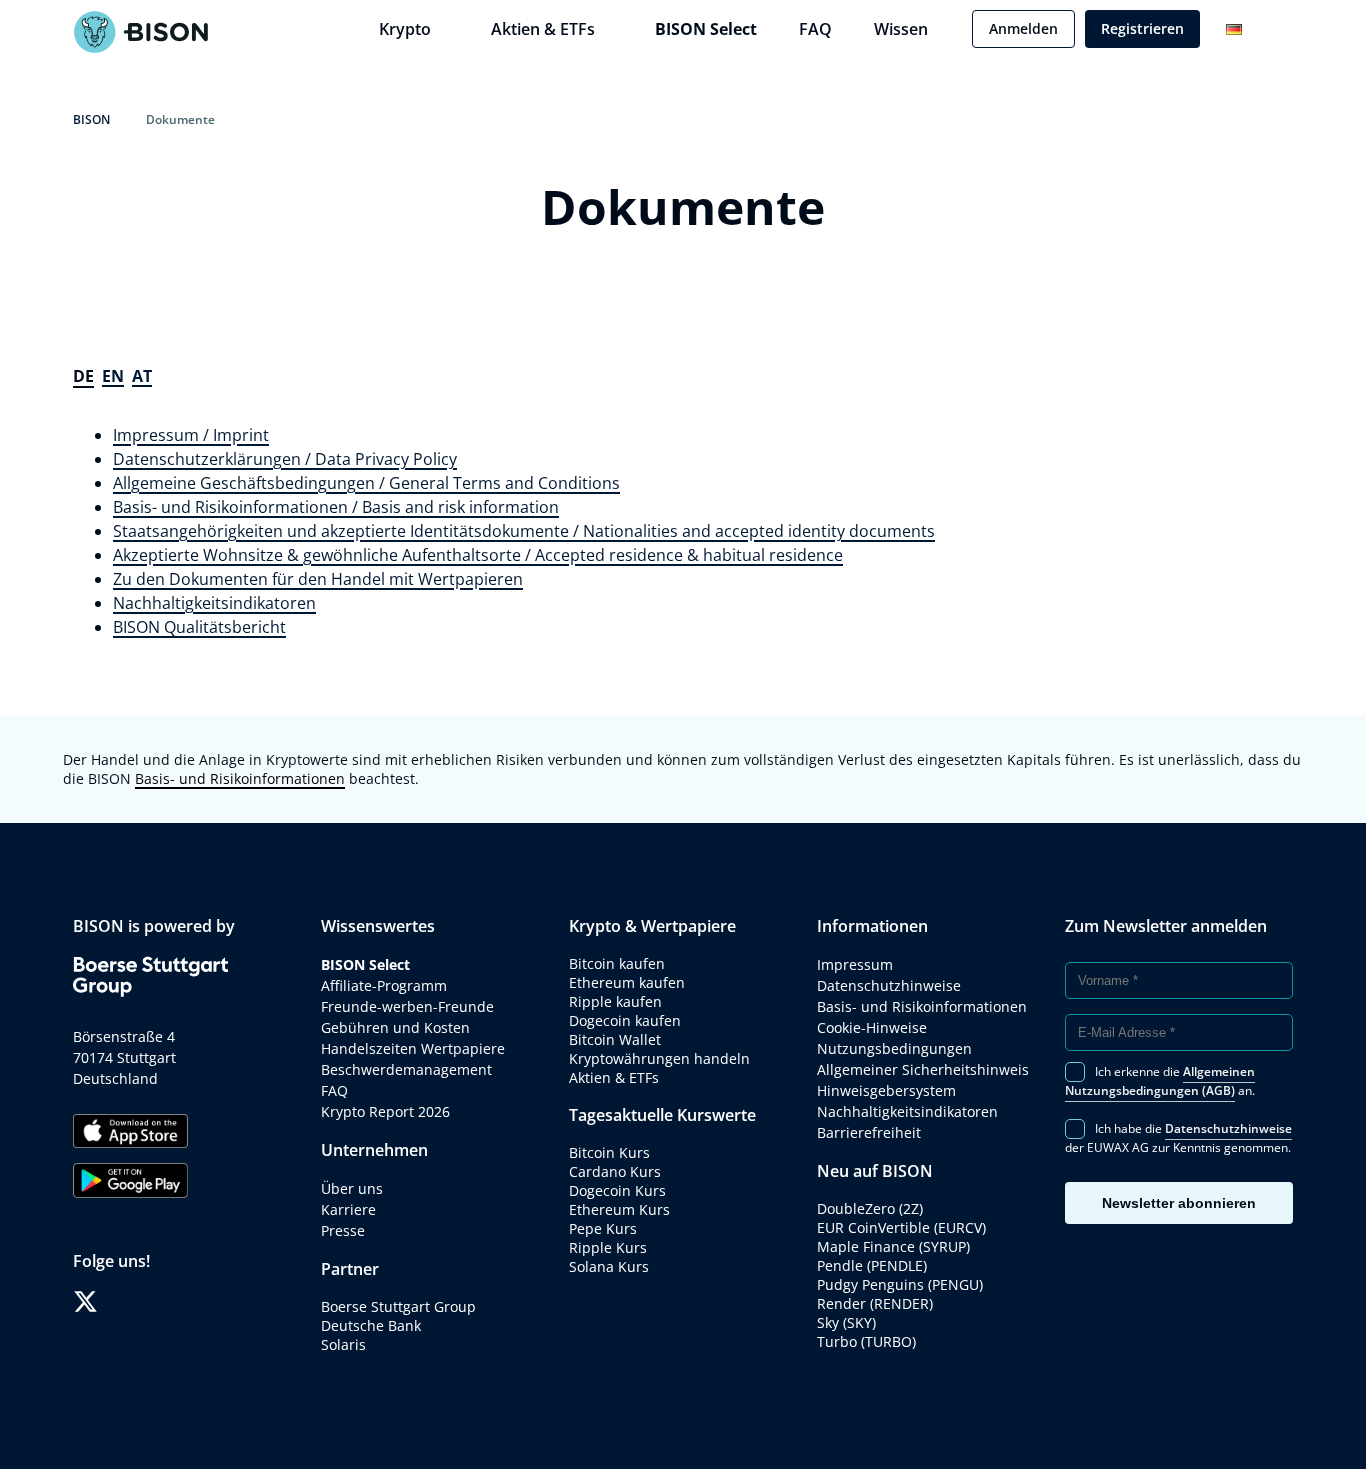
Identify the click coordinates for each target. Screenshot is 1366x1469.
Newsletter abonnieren (1179, 1203)
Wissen (901, 29)
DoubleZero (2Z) (870, 1208)
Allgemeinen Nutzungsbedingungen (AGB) (1160, 1081)
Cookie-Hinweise (872, 1027)
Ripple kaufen (615, 1001)
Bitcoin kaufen (617, 963)
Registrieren (1142, 28)
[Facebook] (115, 1301)
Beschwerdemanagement (406, 1069)
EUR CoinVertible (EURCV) (901, 1227)
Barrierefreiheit (869, 1132)
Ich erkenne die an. (1160, 1081)
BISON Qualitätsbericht (199, 627)
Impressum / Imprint (191, 435)
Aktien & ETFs (543, 29)
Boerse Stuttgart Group (398, 1306)
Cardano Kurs (615, 1171)
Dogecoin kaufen (625, 1020)
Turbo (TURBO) (866, 1341)
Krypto (405, 29)
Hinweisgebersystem (886, 1090)
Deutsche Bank (371, 1325)
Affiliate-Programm (384, 985)
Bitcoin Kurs (609, 1152)
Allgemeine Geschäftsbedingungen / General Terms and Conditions (366, 483)
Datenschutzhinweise (889, 985)
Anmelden (1023, 28)
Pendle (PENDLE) (872, 1265)
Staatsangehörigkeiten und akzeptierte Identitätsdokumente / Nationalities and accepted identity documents (524, 531)
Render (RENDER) (875, 1303)
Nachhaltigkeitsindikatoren (214, 603)
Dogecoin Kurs (617, 1190)
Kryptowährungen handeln (659, 1058)
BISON (91, 119)
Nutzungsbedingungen (894, 1048)
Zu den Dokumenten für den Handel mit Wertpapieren (318, 579)
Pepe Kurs (603, 1228)
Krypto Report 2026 (387, 1111)
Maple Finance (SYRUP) (893, 1246)
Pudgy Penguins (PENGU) (900, 1284)
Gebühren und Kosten (395, 1027)
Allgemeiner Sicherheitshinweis (923, 1069)
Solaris (343, 1344)
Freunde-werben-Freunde (407, 1006)
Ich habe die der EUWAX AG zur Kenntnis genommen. (1178, 1138)
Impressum (855, 964)
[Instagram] (145, 1301)
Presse (343, 1230)
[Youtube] (175, 1301)
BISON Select (706, 29)
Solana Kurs (609, 1266)
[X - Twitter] (85, 1301)
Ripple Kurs (608, 1247)
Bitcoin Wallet (615, 1039)
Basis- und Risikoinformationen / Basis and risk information (336, 507)
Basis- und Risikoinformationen (240, 778)
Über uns (352, 1188)
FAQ (815, 29)
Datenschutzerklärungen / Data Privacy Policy (285, 459)
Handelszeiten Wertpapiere (413, 1048)
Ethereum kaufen (627, 982)
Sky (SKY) (846, 1322)
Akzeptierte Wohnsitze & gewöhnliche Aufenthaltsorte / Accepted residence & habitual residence (478, 555)
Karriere (348, 1209)
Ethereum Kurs (619, 1209)
